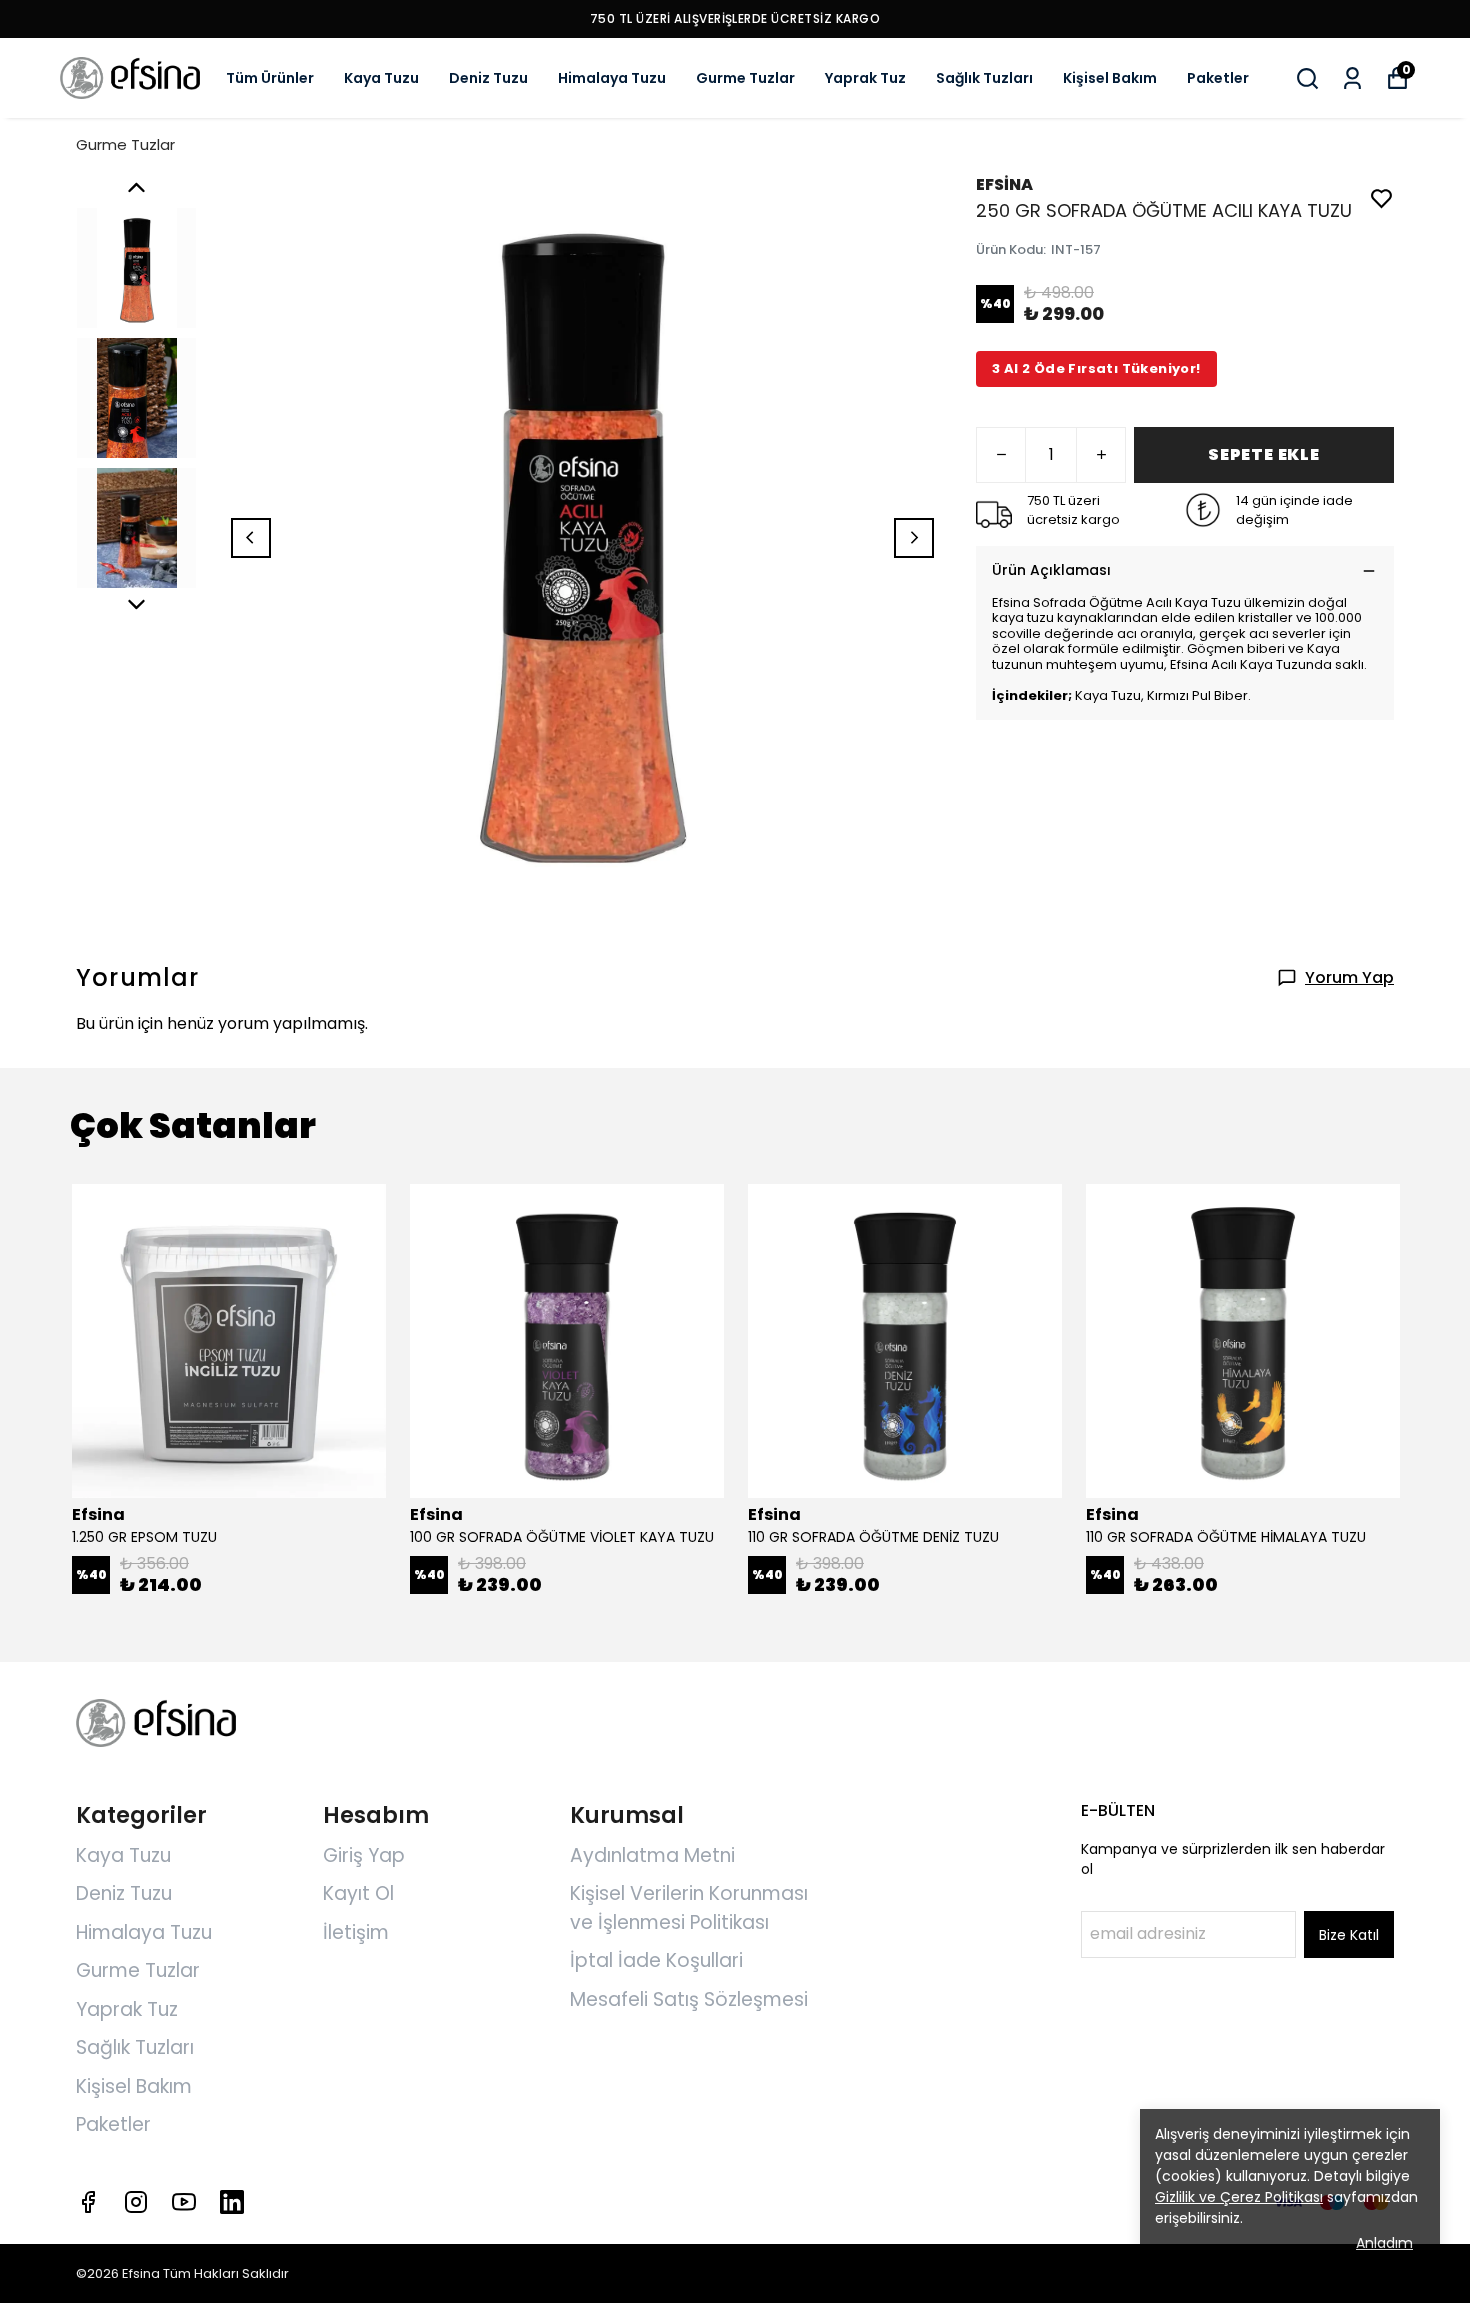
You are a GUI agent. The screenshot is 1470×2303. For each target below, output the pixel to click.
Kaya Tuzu (381, 78)
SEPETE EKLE (1264, 454)
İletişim (356, 1932)
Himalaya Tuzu (612, 78)
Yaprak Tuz (865, 78)
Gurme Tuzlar (745, 78)
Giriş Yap (364, 1855)
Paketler (1218, 78)
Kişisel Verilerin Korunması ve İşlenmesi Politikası (689, 1908)
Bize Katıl (1349, 1935)
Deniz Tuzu (488, 78)
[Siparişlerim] (1352, 78)
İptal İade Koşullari (656, 1960)
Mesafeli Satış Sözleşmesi (689, 1999)
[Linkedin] (232, 2202)
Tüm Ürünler (270, 78)
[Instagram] (136, 2202)
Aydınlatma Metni (652, 1855)
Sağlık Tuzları (984, 78)
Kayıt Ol (358, 1893)
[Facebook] (88, 2202)
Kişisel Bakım (1110, 78)
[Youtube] (184, 2202)
